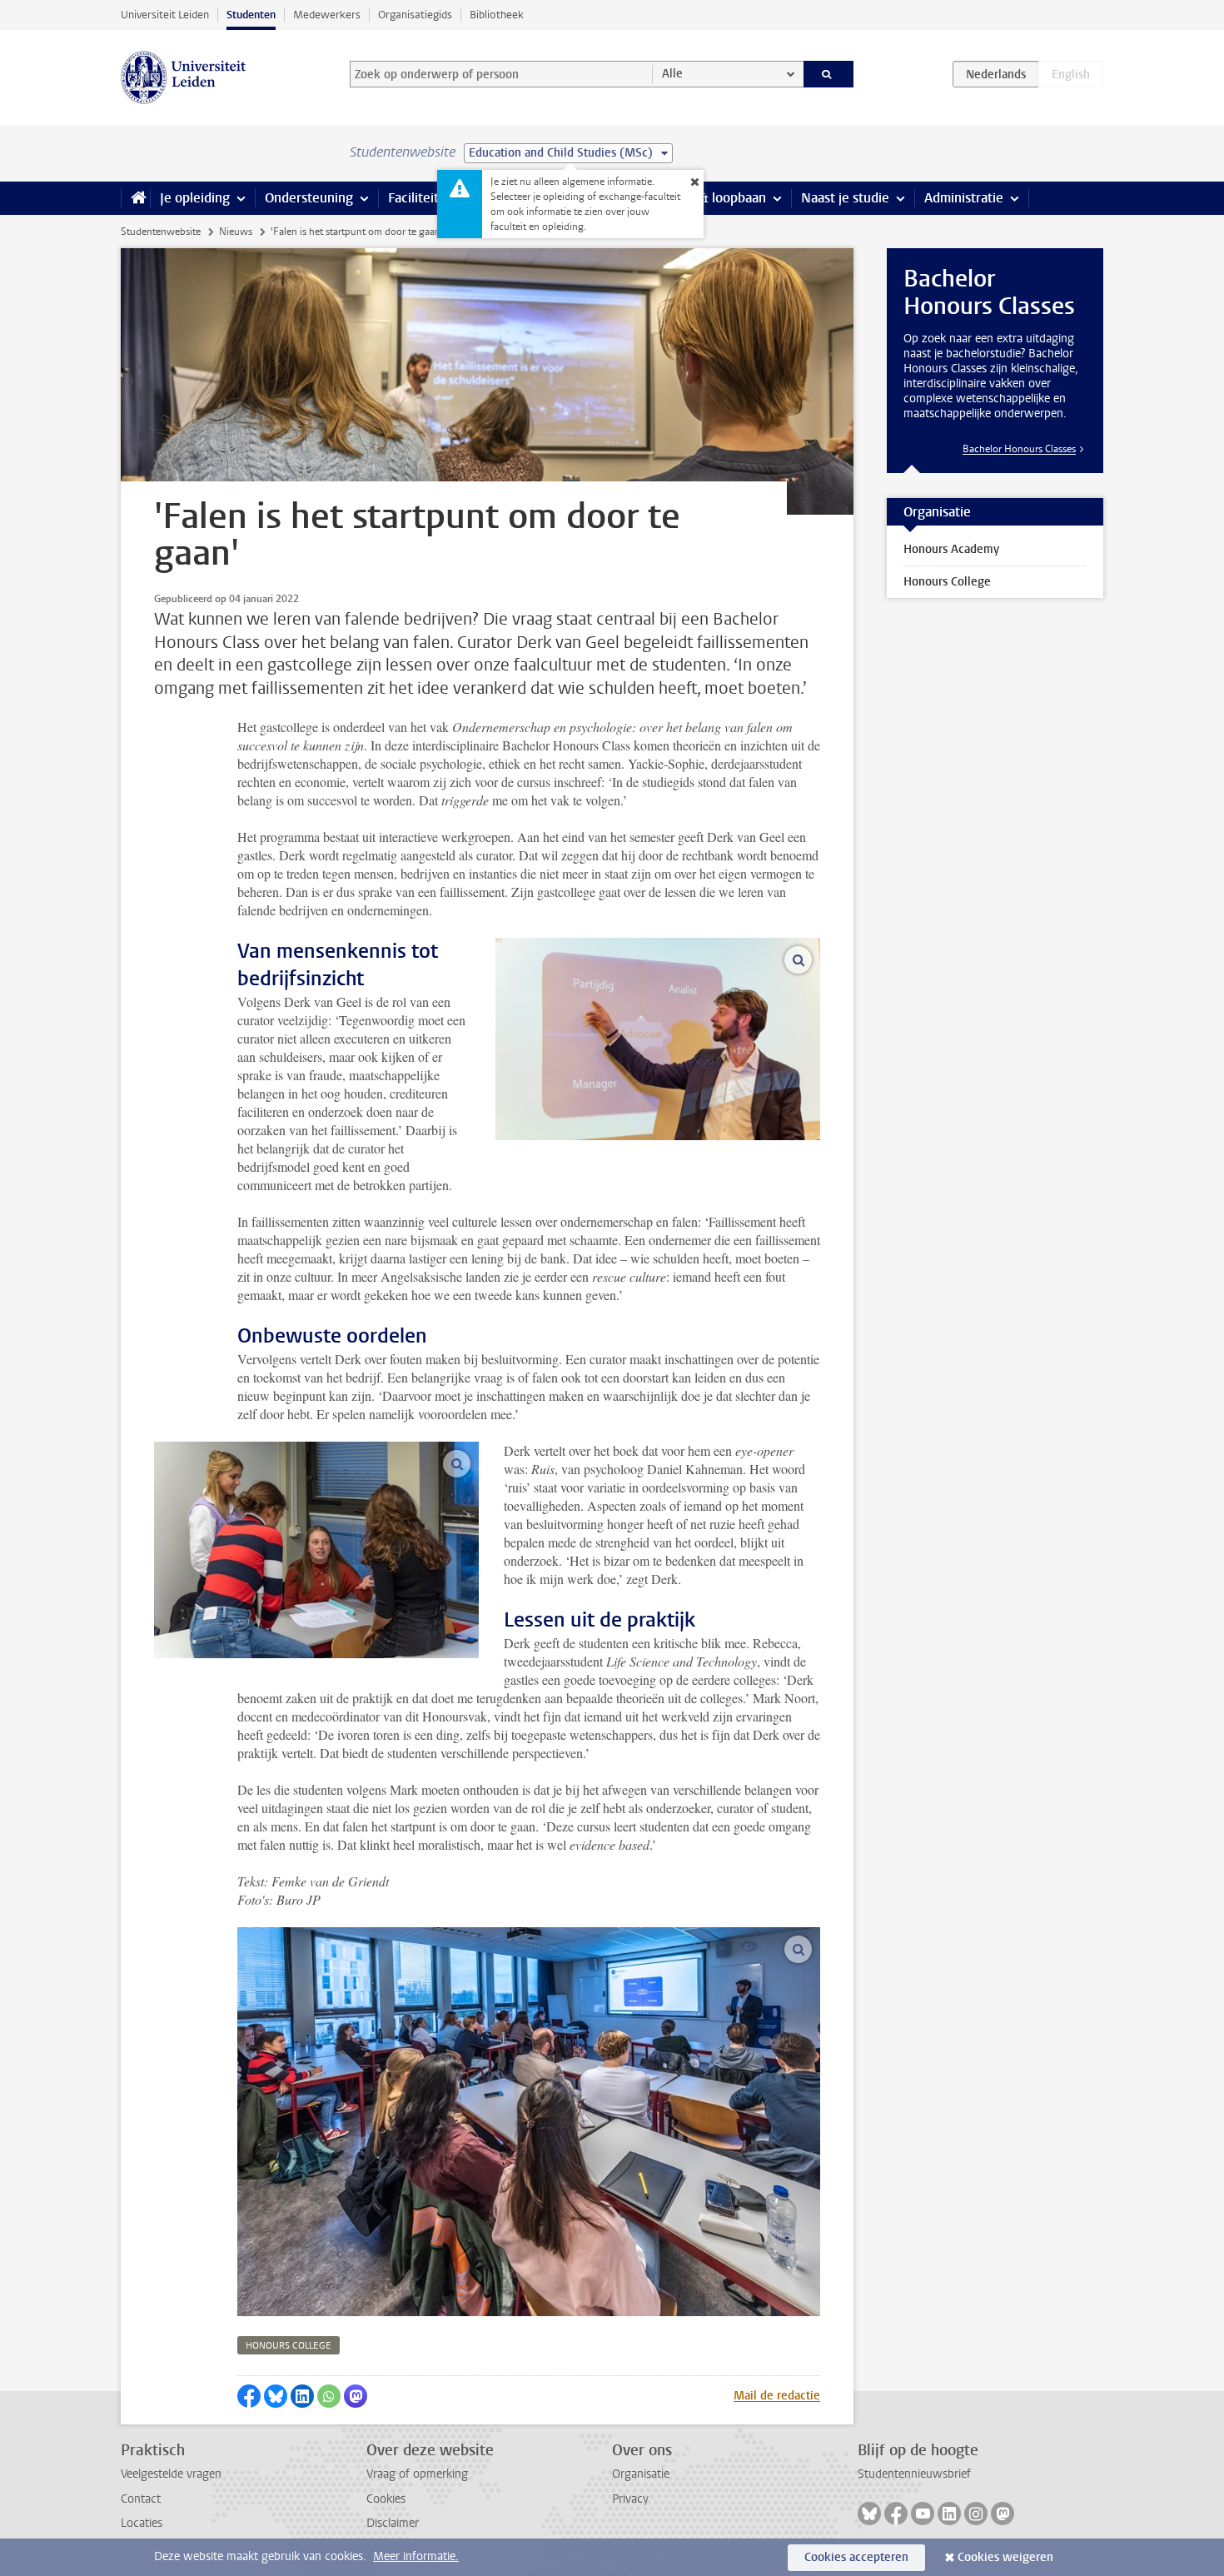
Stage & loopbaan (714, 198)
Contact (141, 2499)
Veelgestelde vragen (171, 2474)
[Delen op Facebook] (249, 2396)
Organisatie (641, 2474)
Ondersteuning (309, 198)
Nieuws (236, 232)
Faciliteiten (421, 198)
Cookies (386, 2499)
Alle (672, 74)
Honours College (947, 582)
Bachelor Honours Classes (1019, 449)
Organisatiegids (415, 15)
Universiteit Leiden (165, 15)
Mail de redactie (777, 2396)
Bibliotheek (497, 15)
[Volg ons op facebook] (896, 2514)
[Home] (135, 198)
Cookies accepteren (856, 2557)
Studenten (251, 15)
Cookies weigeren (1005, 2557)
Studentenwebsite (161, 232)
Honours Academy (951, 549)
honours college (289, 2346)
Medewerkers (327, 15)
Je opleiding (195, 198)
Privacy (630, 2499)
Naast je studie (845, 198)
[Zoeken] (829, 74)
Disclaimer (393, 2523)
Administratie (964, 198)
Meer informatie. (416, 2556)
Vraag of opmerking (417, 2474)
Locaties (142, 2523)
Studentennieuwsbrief (914, 2474)
